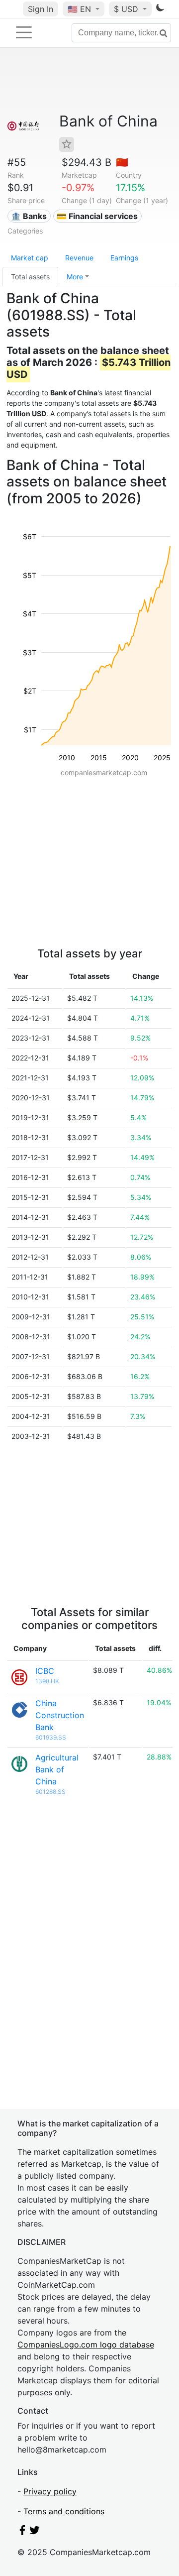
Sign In (41, 9)
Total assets (30, 277)
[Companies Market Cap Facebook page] (22, 2532)
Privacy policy (50, 2491)
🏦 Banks (29, 216)
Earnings (124, 258)
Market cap (30, 258)
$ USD (127, 9)
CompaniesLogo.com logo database (86, 2344)
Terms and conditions (64, 2511)
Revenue (79, 258)
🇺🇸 (79, 9)
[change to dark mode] (160, 9)
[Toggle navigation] (24, 32)
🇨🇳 (122, 162)
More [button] (75, 277)
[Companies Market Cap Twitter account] (35, 2532)
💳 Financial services (97, 216)
